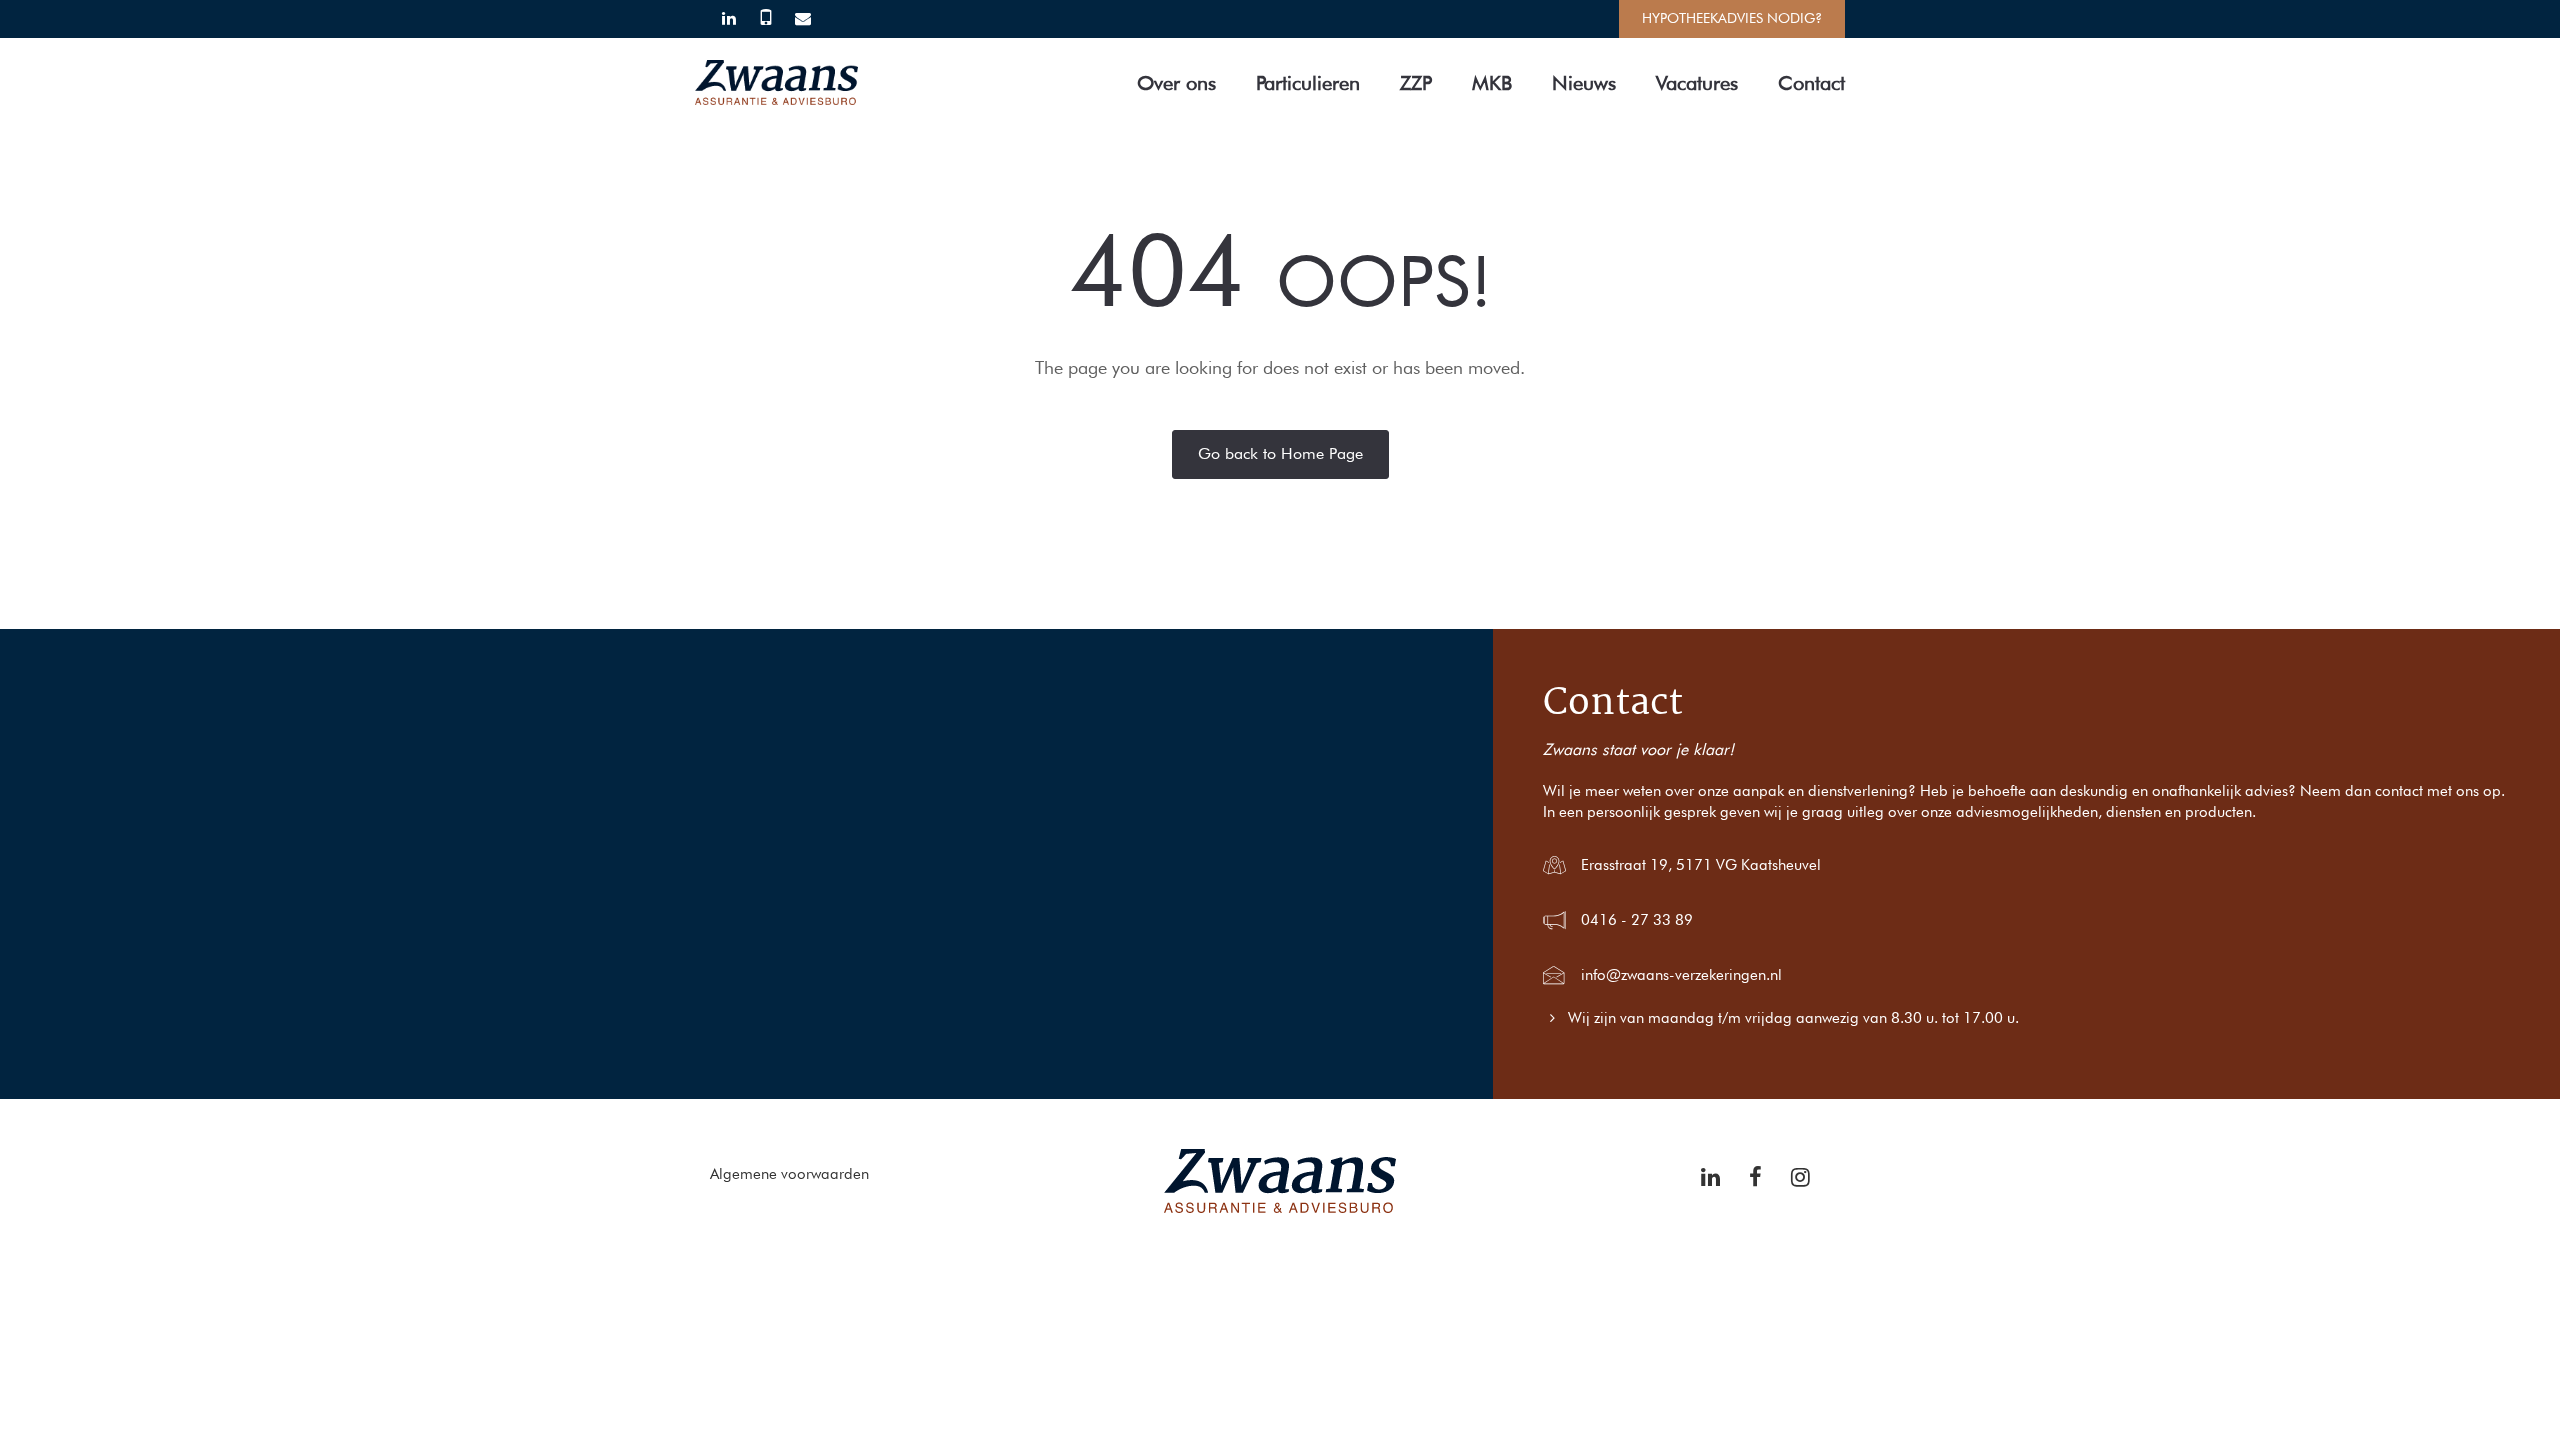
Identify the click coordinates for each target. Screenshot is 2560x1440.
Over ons (1176, 83)
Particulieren (1308, 83)
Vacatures (1697, 83)
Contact (1811, 83)
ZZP (1416, 83)
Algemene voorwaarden (789, 1174)
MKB (1492, 83)
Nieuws (1584, 83)
